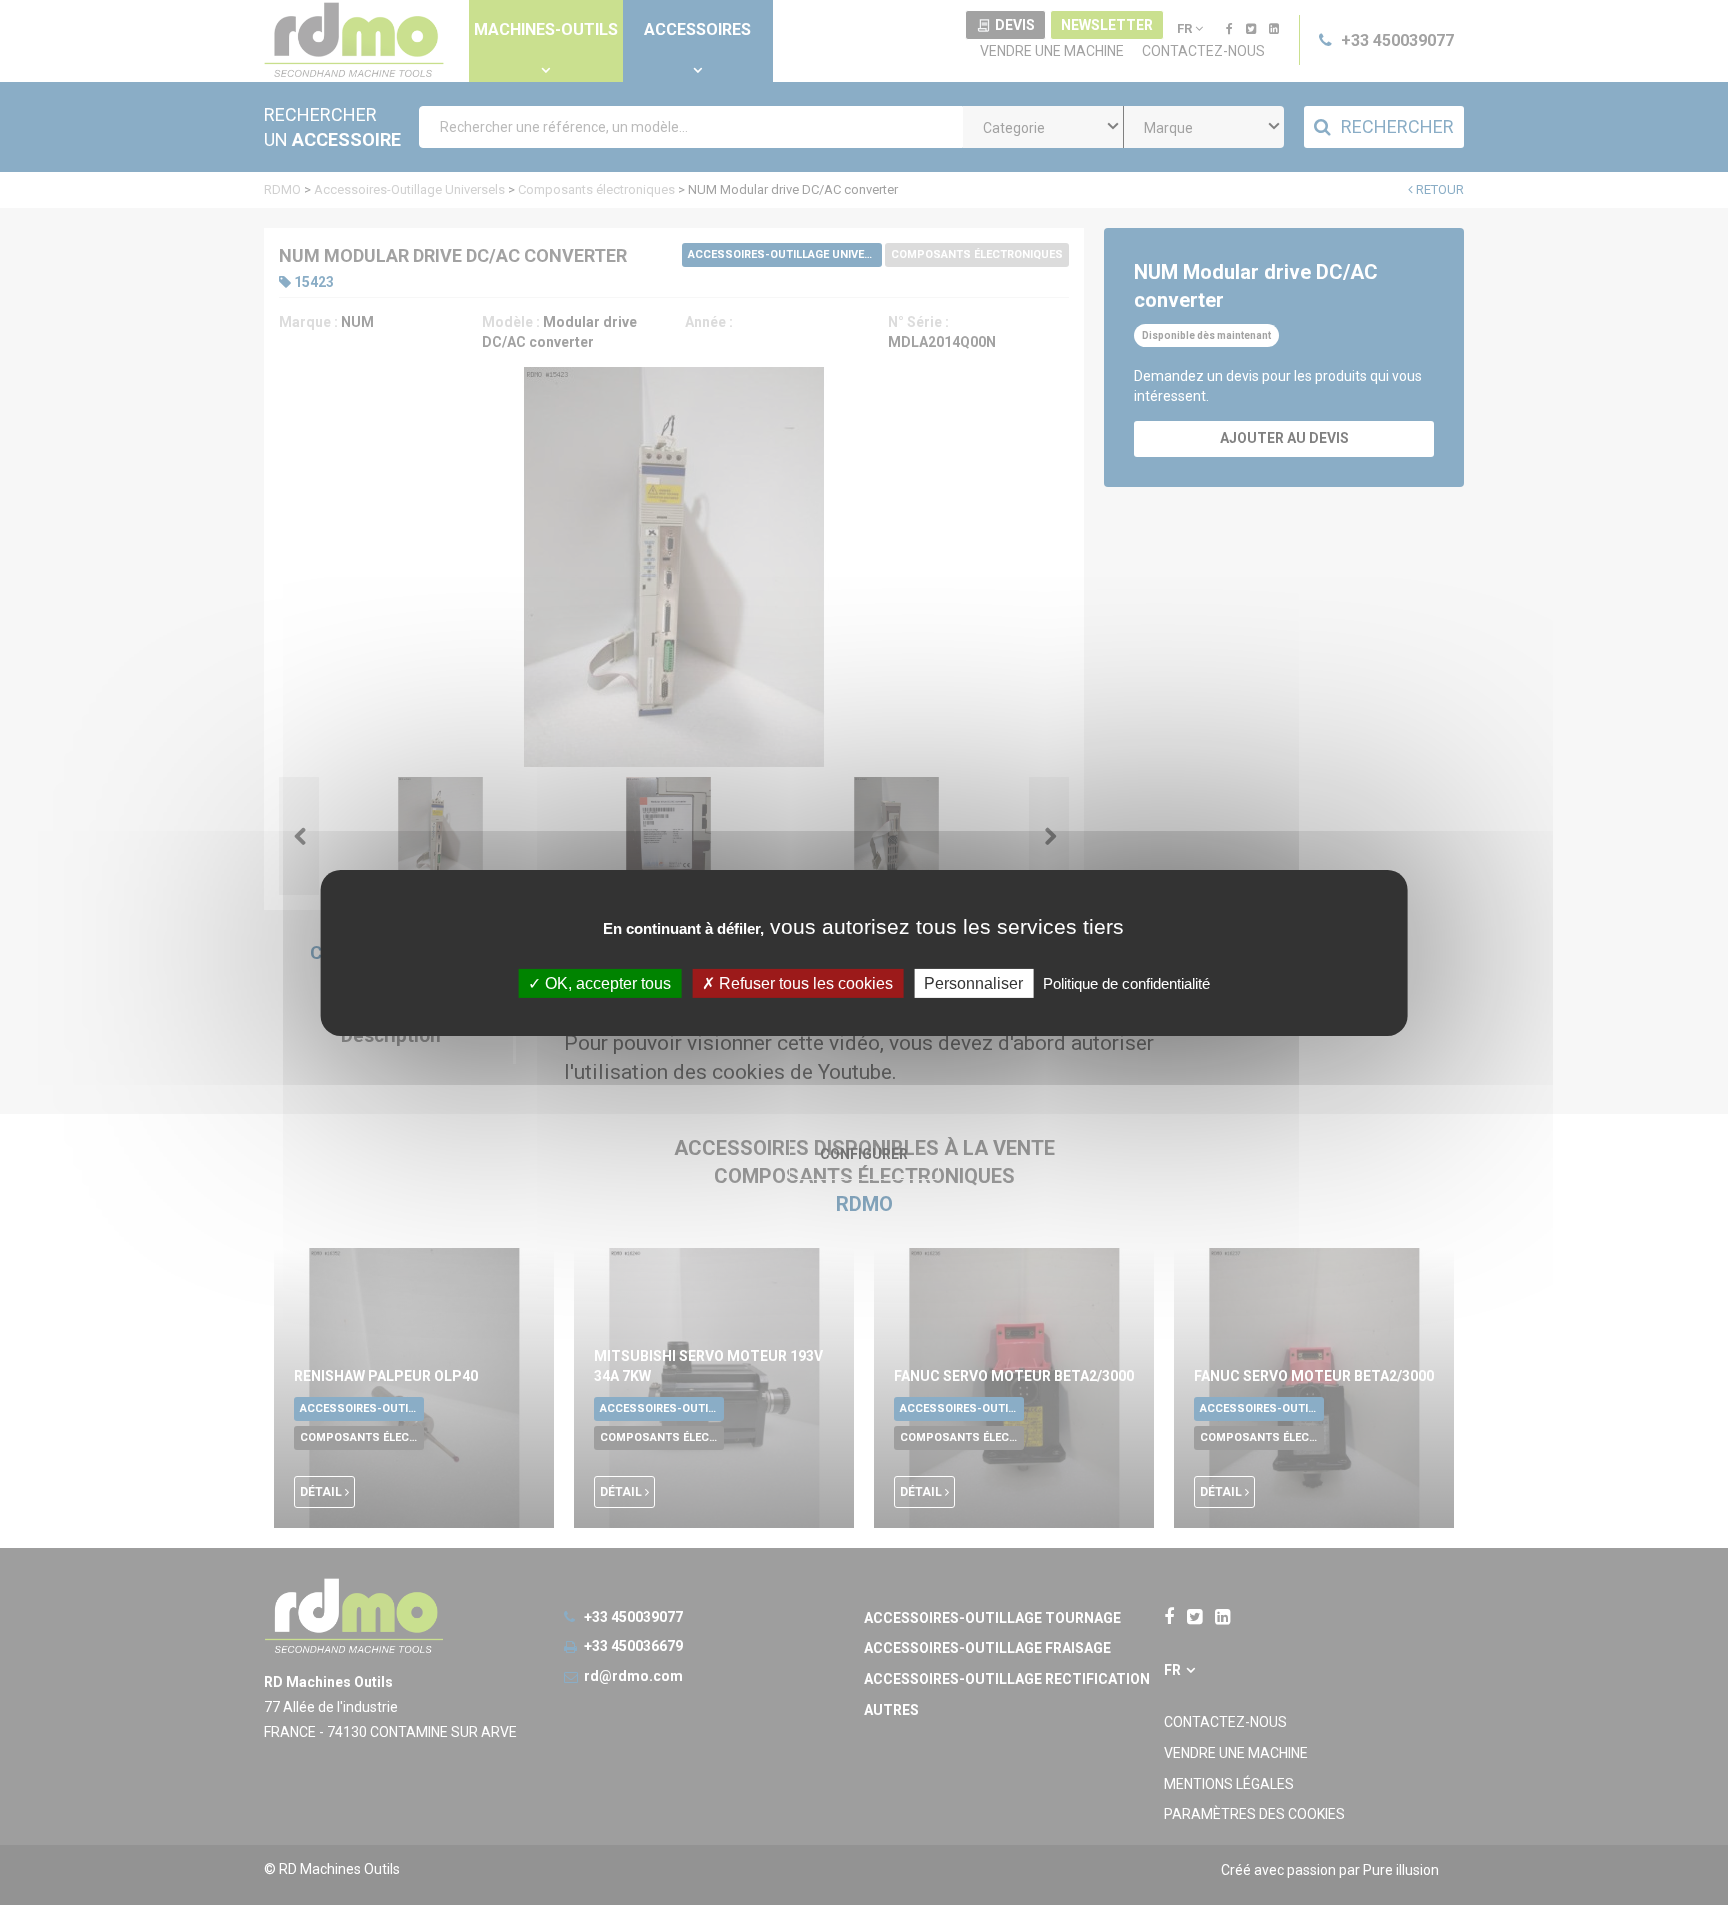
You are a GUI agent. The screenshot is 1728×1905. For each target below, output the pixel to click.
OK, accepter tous (606, 982)
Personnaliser (973, 982)
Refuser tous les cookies (804, 982)
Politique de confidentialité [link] (1126, 982)
